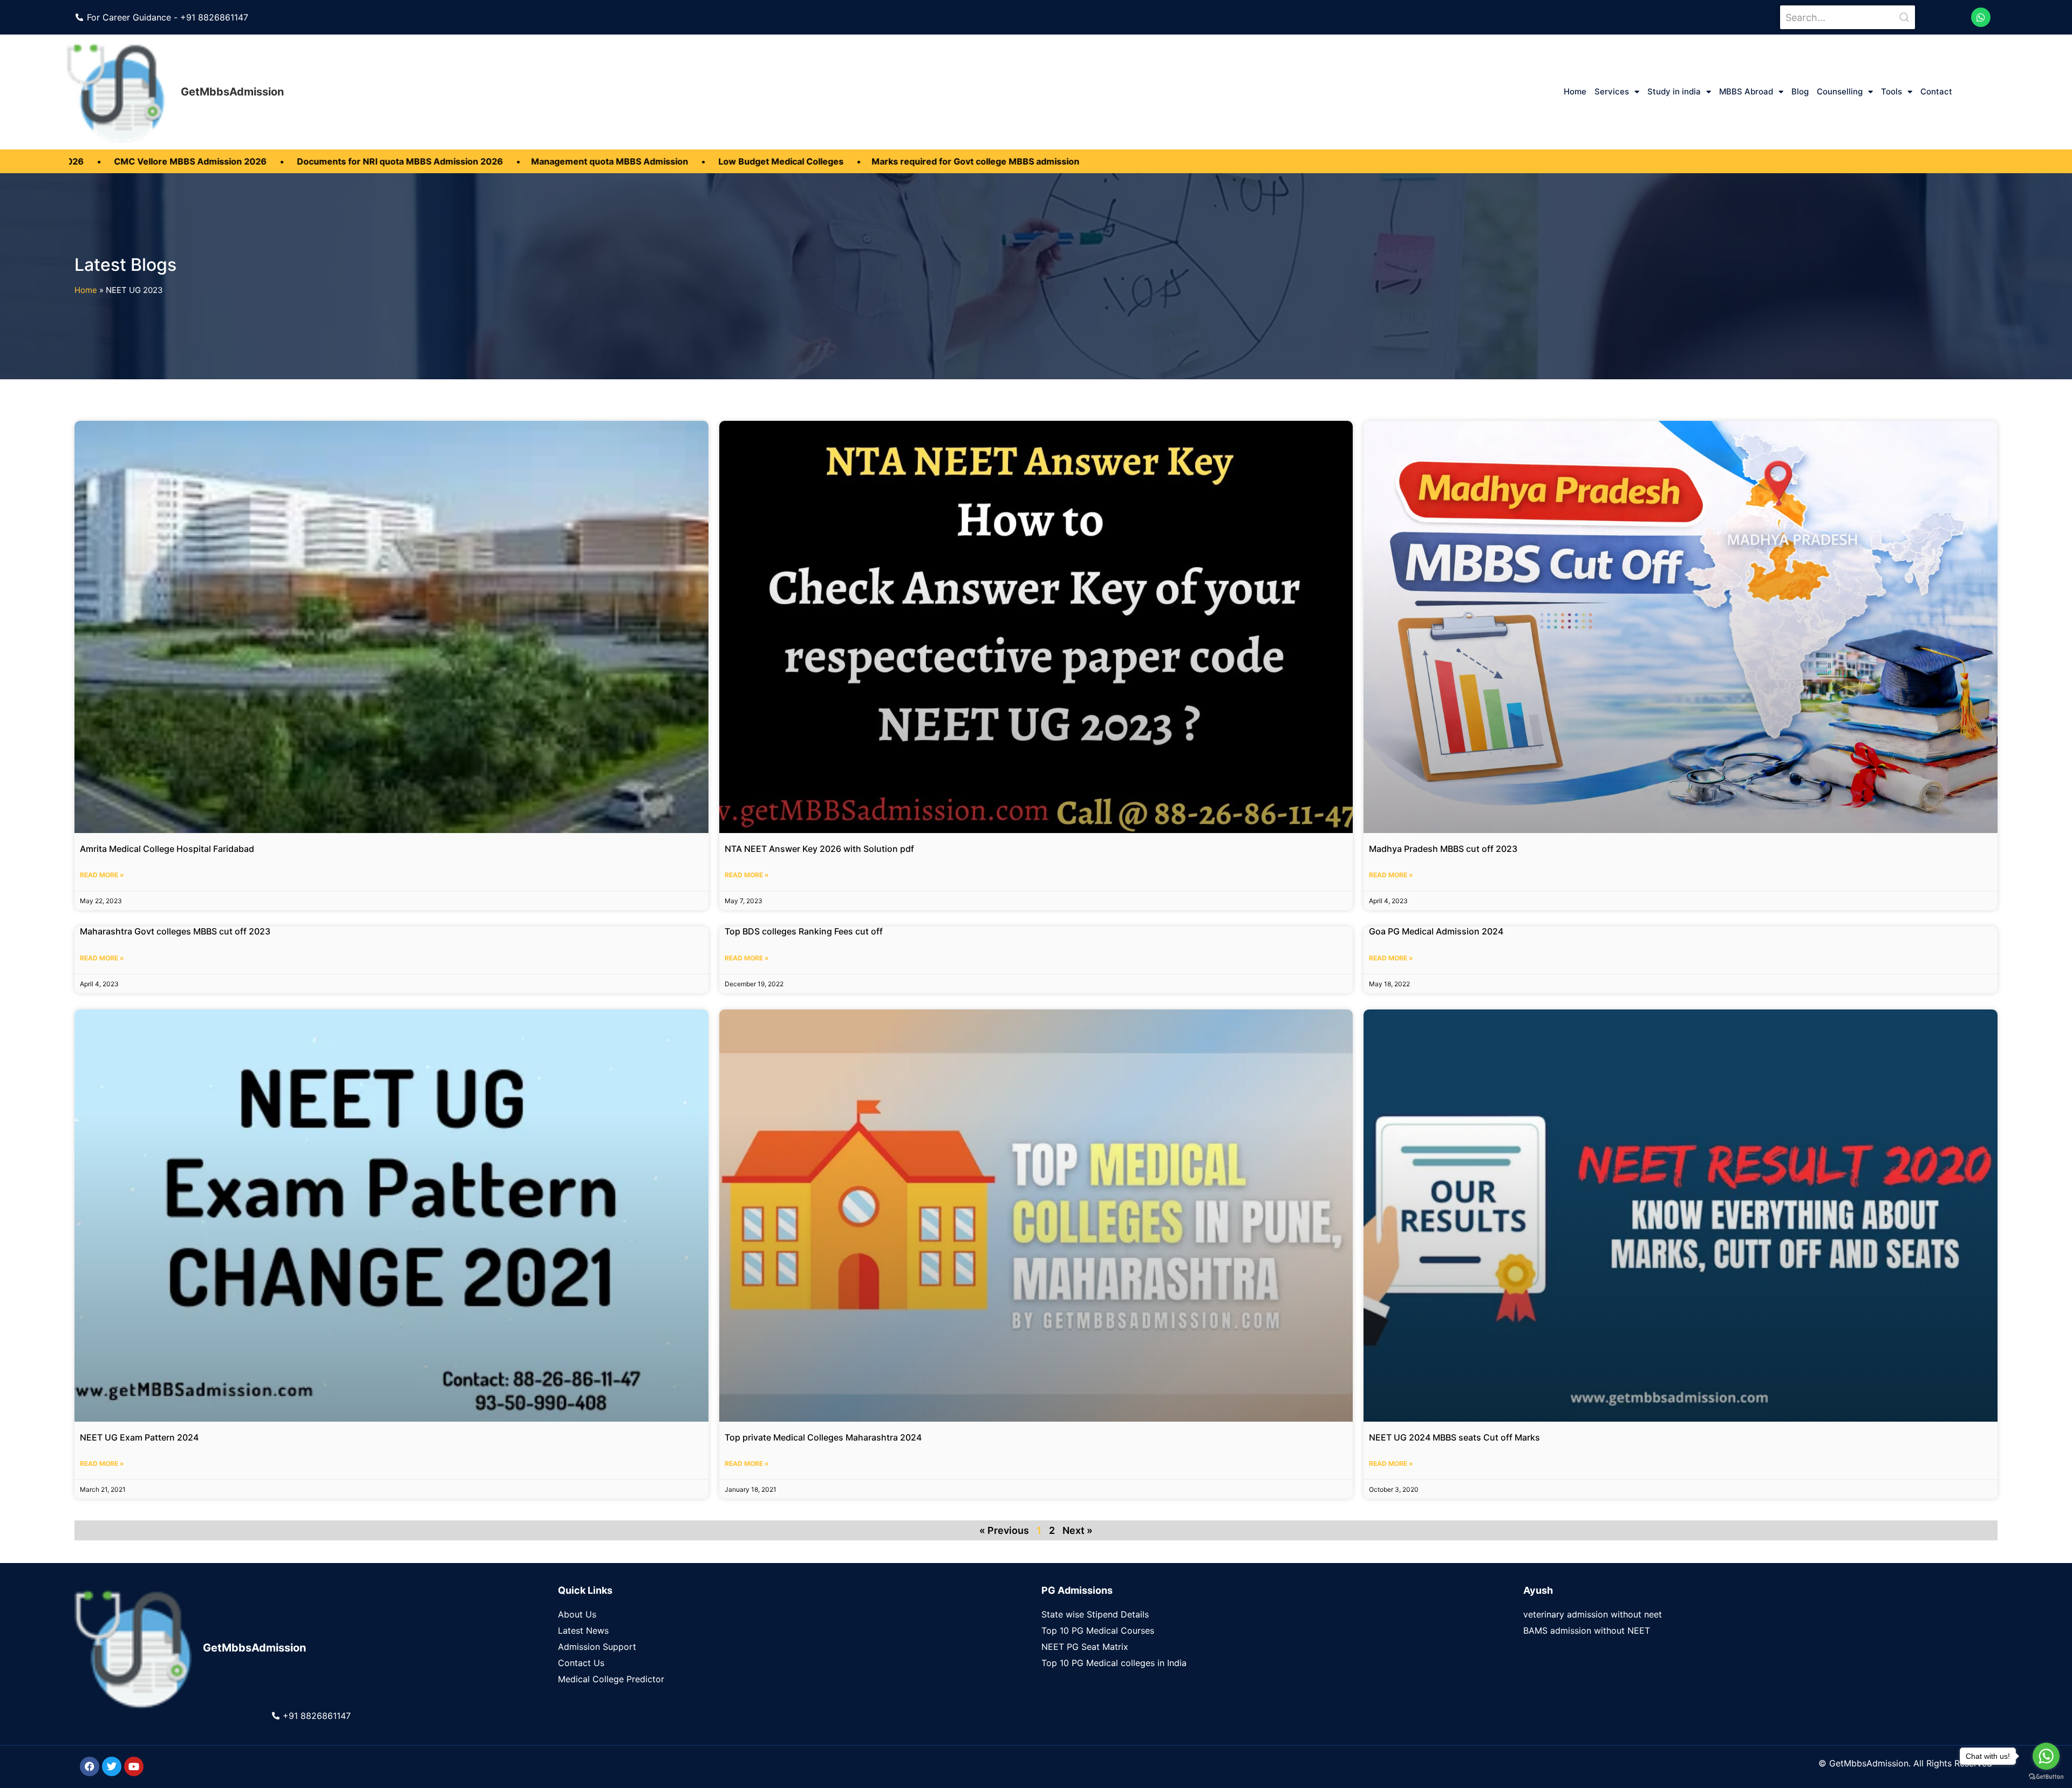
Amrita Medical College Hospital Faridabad (167, 849)
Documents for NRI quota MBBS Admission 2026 (171, 161)
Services (1612, 91)
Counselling (1840, 91)
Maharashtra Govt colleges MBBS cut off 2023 (175, 931)
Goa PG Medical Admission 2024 (1436, 931)
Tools (1892, 91)
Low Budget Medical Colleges (551, 161)
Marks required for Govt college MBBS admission (745, 161)
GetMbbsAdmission (232, 92)
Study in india (1674, 91)
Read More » (102, 875)
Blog (1800, 91)
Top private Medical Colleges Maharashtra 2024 (823, 1437)
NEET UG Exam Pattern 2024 (139, 1437)
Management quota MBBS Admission (381, 161)
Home (1575, 91)
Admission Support (597, 1647)
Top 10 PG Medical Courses (1098, 1630)
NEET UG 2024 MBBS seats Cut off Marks (1454, 1437)
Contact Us (581, 1663)
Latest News (583, 1630)
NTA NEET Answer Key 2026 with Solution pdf (819, 849)
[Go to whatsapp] (2046, 1756)
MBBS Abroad (1746, 91)
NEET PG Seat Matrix (1085, 1647)
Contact (1936, 91)
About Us (577, 1614)
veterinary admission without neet (1593, 1614)
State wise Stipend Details (1095, 1614)
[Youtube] (134, 1766)
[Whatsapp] (1981, 17)
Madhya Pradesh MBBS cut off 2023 (1443, 849)
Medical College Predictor (611, 1679)
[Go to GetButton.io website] (2046, 1777)
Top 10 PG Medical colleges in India (1114, 1663)
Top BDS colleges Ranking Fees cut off (804, 931)
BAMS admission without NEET (1587, 1630)
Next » (1078, 1530)
